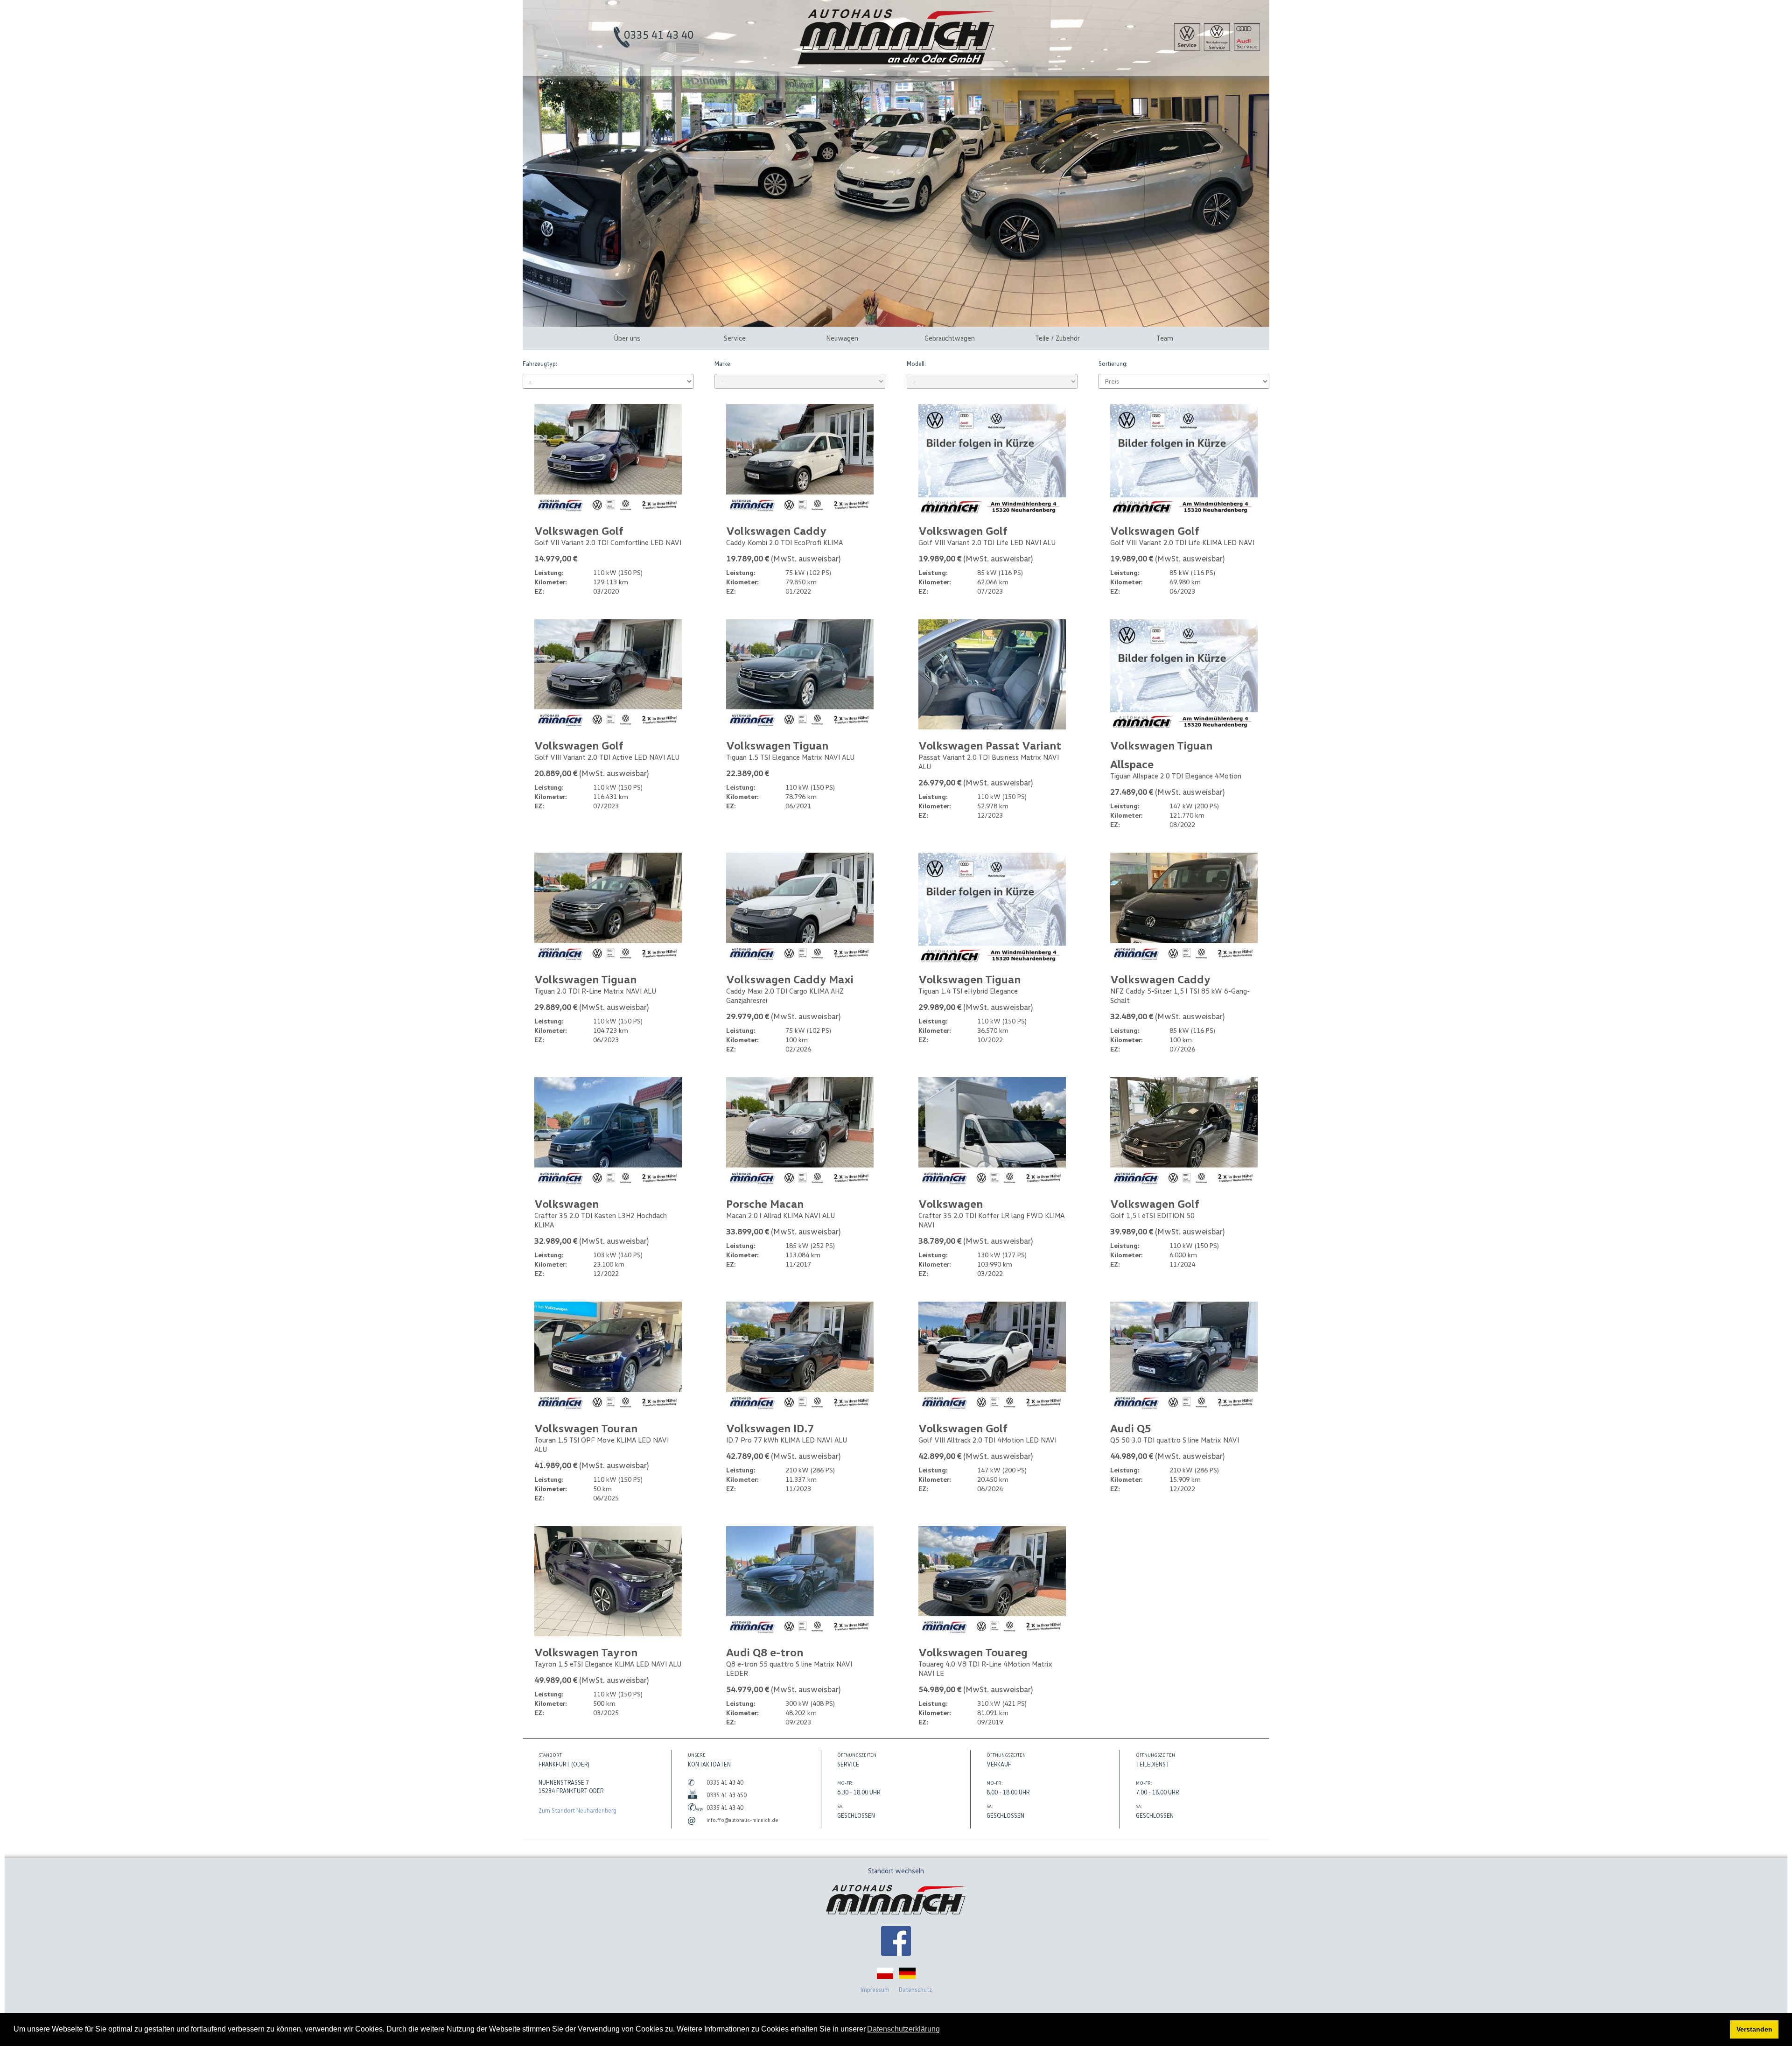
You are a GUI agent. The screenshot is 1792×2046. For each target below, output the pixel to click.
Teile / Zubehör (1057, 338)
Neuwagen (842, 338)
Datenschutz (915, 1990)
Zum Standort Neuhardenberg (577, 1810)
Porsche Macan (765, 1203)
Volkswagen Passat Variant (990, 745)
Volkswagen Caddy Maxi (790, 979)
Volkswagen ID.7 (770, 1428)
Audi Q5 (1131, 1428)
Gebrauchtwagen (950, 338)
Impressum (875, 1990)
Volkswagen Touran (586, 1428)
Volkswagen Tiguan (777, 745)
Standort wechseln (896, 1871)
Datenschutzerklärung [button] (903, 2029)
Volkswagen (567, 1203)
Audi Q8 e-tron (765, 1652)
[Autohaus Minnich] (896, 1942)
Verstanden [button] (1754, 2029)
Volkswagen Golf (579, 530)
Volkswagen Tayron (586, 1652)
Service (735, 338)
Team (1165, 338)
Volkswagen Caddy (776, 530)
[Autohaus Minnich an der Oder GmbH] (896, 62)
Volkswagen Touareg (973, 1652)
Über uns (627, 338)
